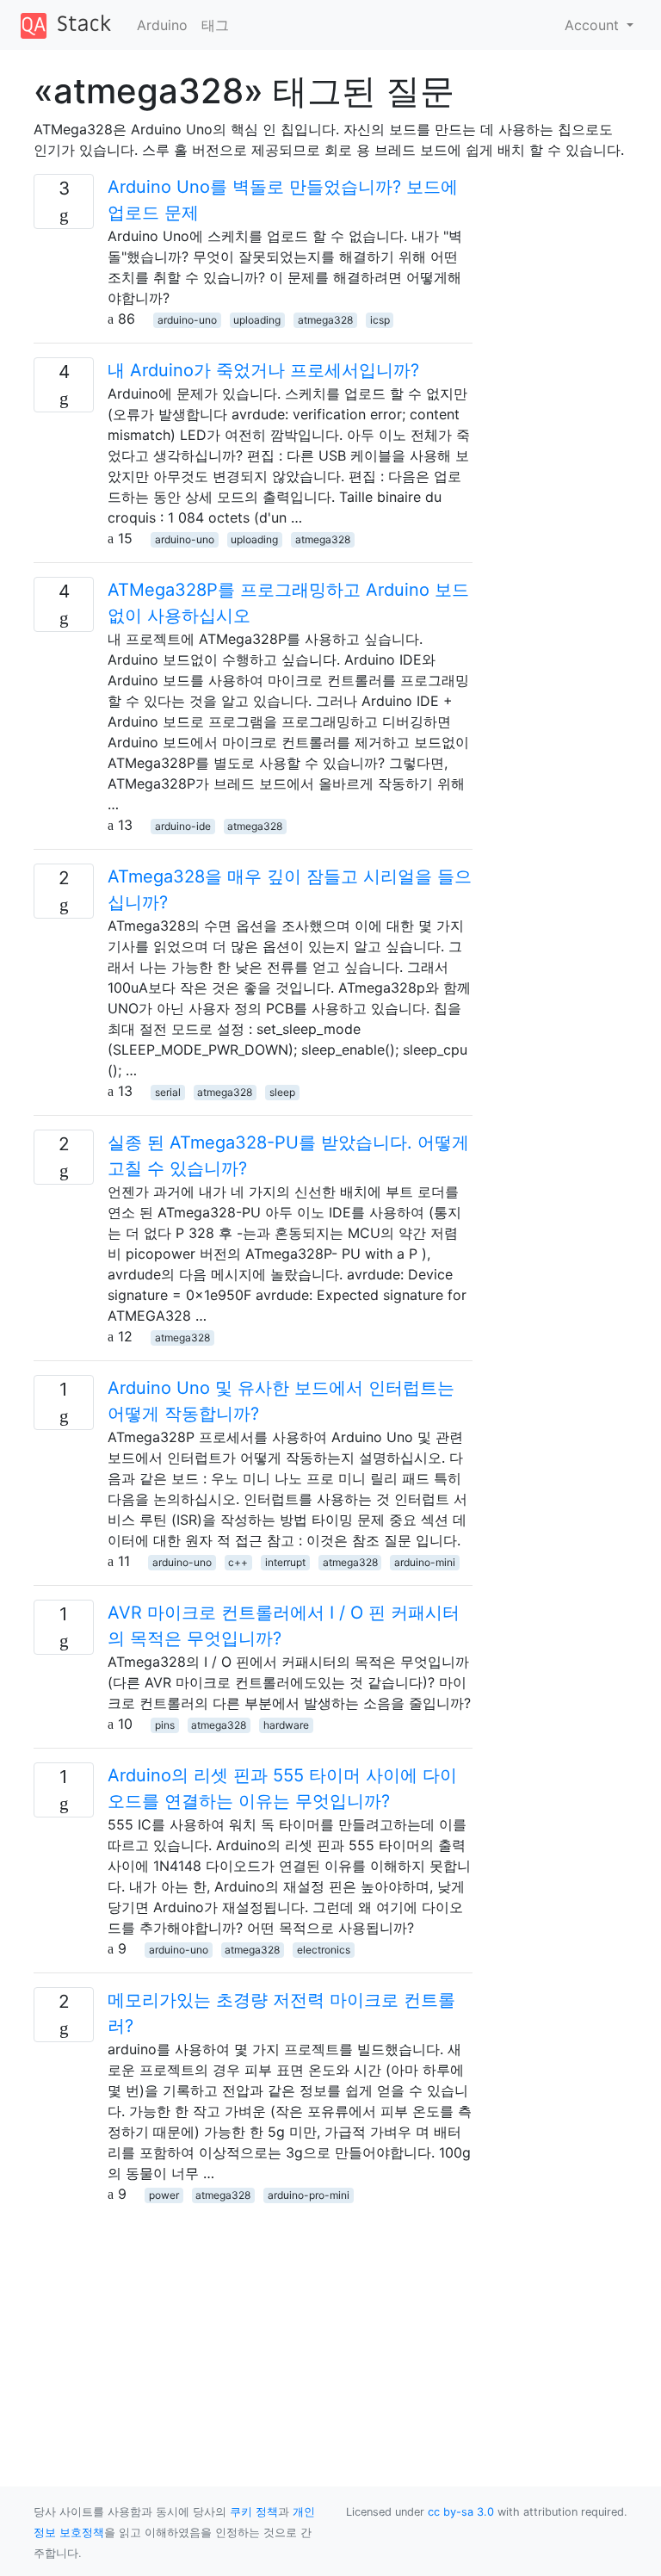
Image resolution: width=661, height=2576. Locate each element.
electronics (324, 1950)
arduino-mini (425, 1562)
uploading (257, 320)
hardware (286, 1725)
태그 (215, 25)
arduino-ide (183, 826)
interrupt (285, 1562)
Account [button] (594, 25)
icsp (380, 320)
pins (165, 1725)
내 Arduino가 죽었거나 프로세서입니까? (263, 370)
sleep (282, 1092)
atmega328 (325, 320)
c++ (238, 1562)
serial (168, 1092)
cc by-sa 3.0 (461, 2512)
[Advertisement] (253, 2325)
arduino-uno (187, 320)
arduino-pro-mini (309, 2195)
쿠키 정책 (254, 2512)
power (164, 2195)
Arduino (162, 25)
